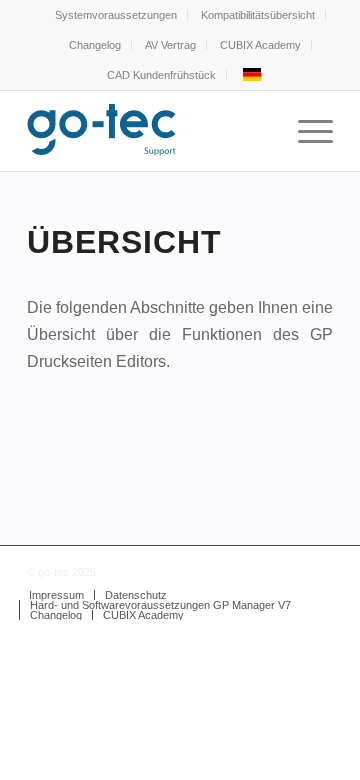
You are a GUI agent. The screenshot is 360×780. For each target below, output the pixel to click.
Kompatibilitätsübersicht (258, 15)
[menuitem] (116, 15)
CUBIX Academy (260, 45)
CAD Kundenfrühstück (161, 75)
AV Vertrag (170, 45)
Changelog (95, 45)
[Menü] (305, 131)
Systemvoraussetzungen (116, 15)
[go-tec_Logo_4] (149, 131)
